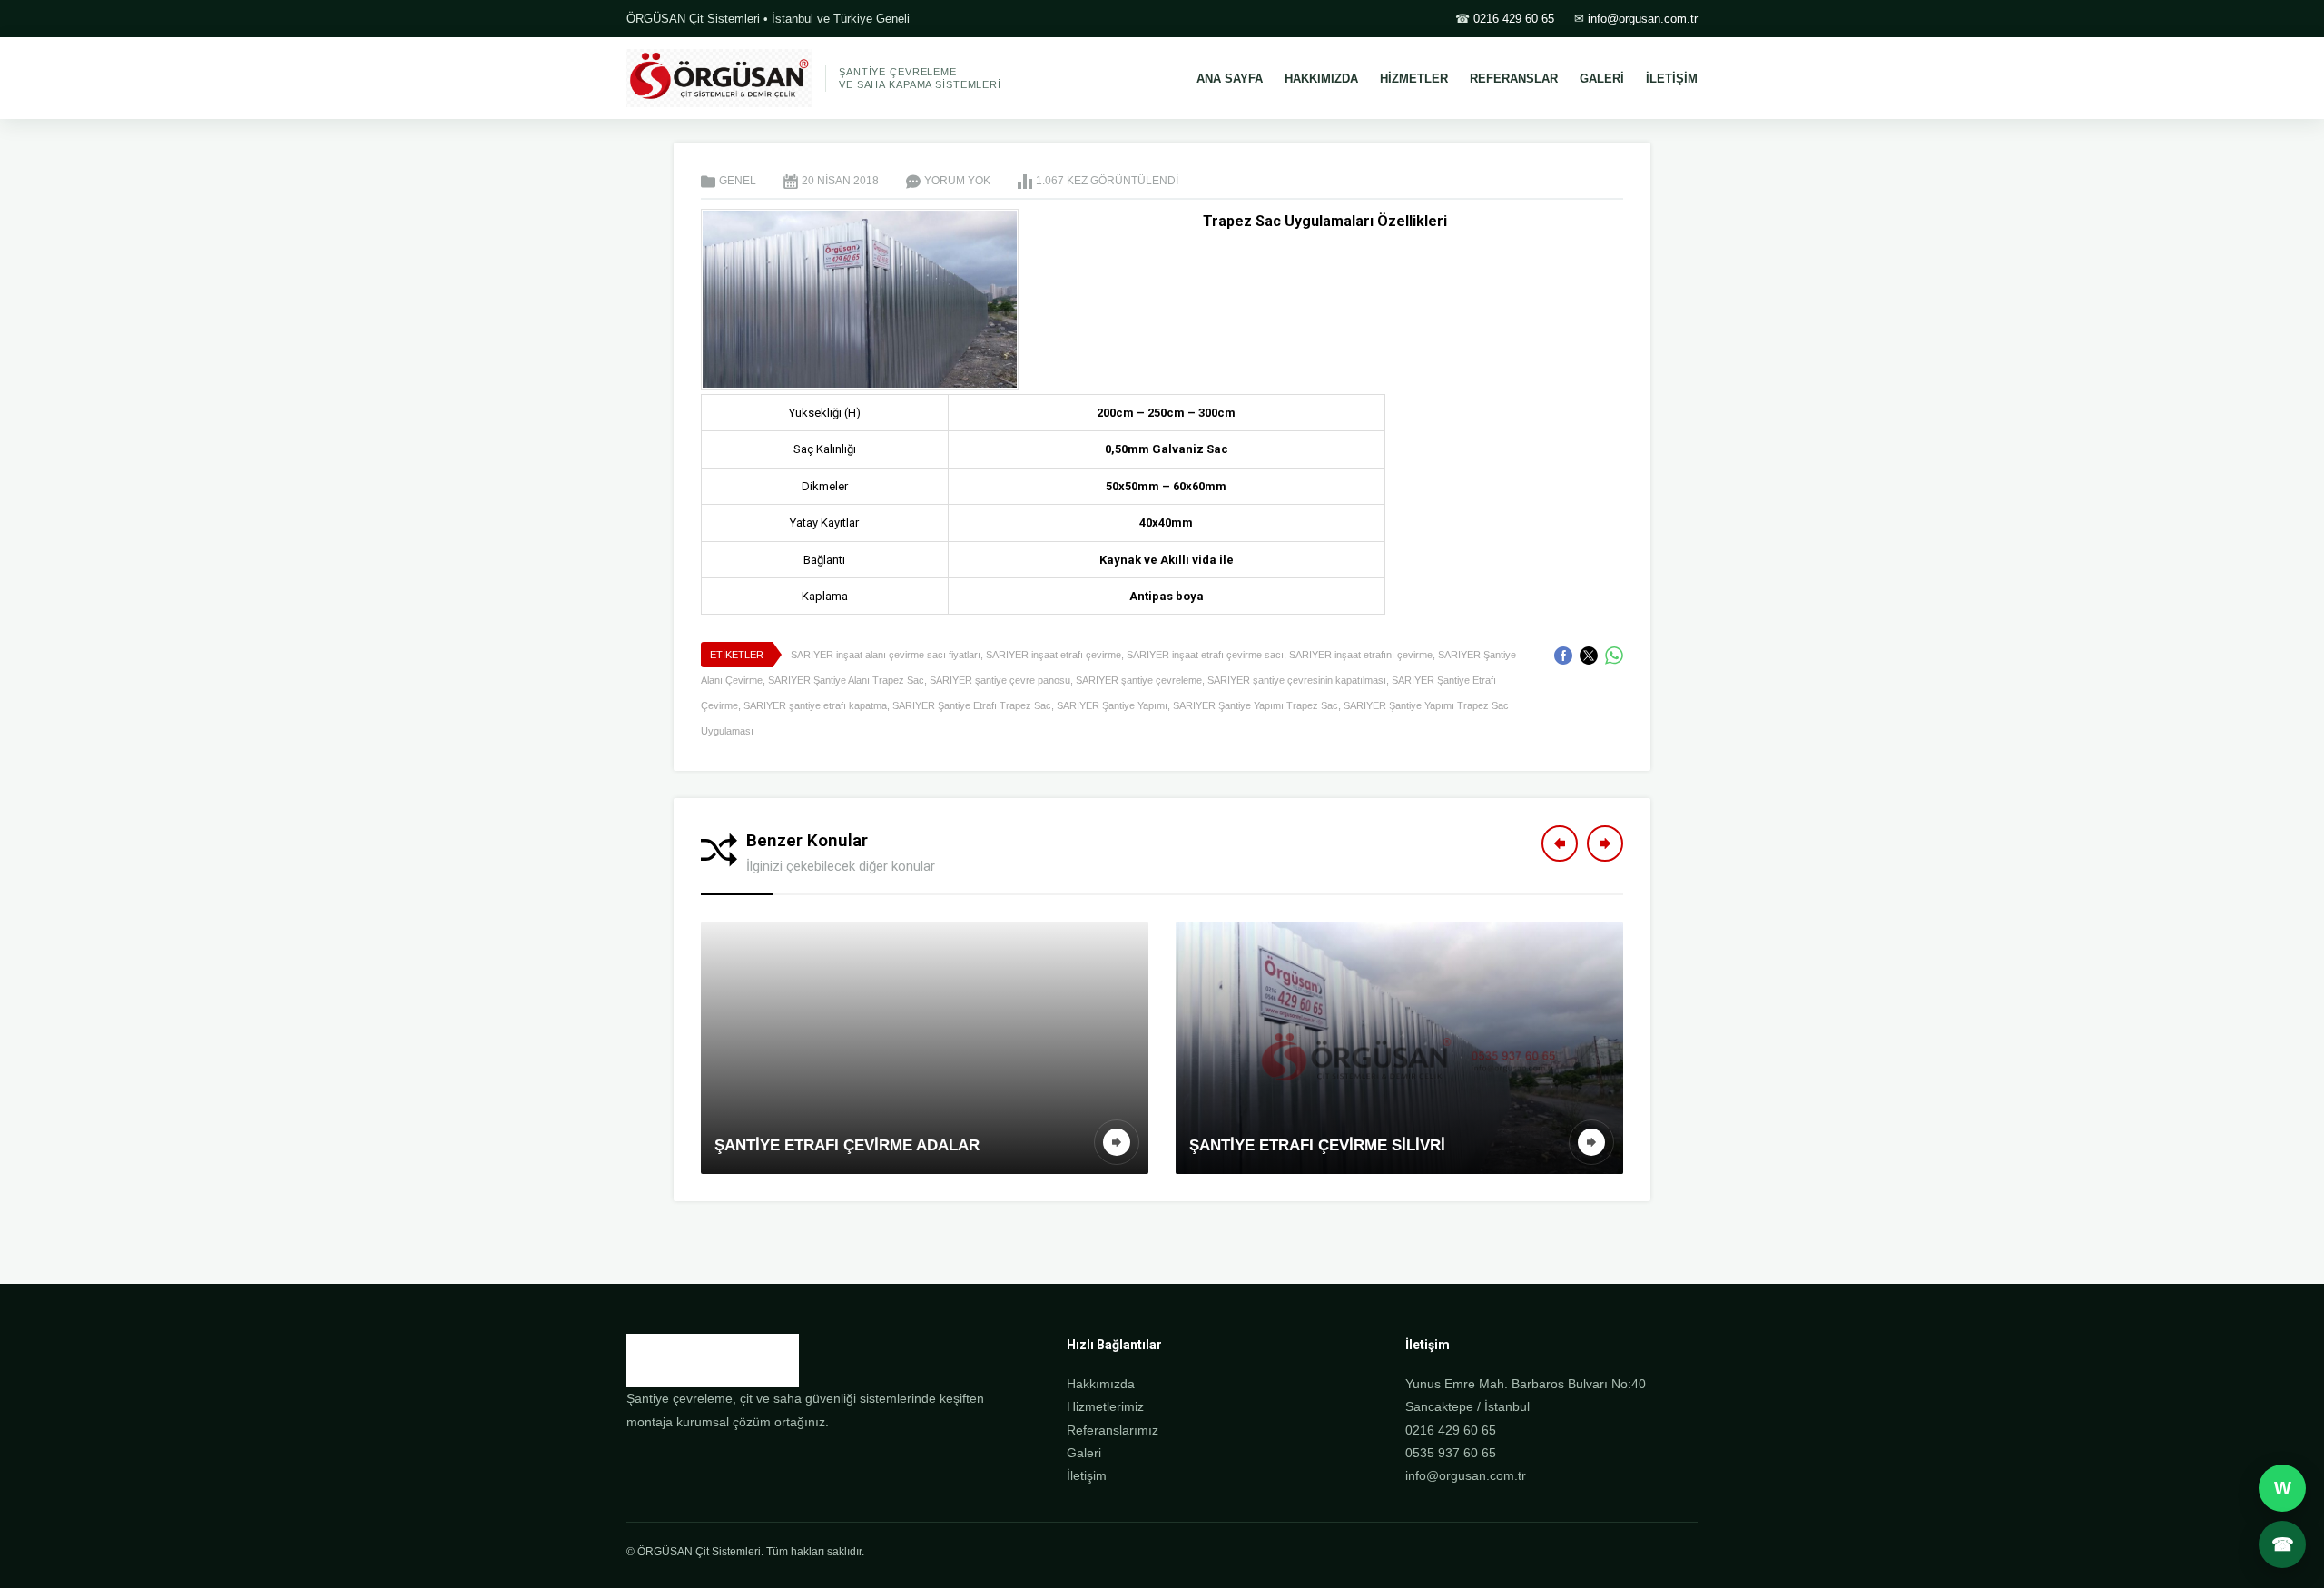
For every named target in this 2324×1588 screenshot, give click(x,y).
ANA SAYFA (1230, 79)
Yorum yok (957, 181)
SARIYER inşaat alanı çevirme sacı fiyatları (886, 655)
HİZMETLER (1414, 79)
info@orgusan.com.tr (1643, 19)
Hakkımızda (1101, 1384)
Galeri (1084, 1453)
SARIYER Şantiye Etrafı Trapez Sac (972, 705)
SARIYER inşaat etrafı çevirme (1054, 655)
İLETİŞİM (1672, 79)
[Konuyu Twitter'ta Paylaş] (1589, 656)
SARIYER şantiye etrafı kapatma (815, 705)
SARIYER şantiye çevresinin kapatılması (1297, 680)
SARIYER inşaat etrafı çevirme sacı (1205, 655)
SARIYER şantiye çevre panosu (1000, 680)
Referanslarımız (1113, 1430)
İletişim (1087, 1475)
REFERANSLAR (1514, 79)
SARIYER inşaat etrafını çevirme (1361, 655)
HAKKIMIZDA (1321, 79)
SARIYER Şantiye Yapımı (1112, 705)
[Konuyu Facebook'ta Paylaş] (1563, 656)
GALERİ (1602, 79)
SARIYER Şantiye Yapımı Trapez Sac (1256, 705)
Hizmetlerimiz (1105, 1406)
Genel (738, 181)
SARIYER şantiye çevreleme (1139, 680)
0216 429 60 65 (1514, 19)
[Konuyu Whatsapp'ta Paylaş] (1614, 656)
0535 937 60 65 (1451, 1453)
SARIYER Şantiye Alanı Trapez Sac (846, 680)
